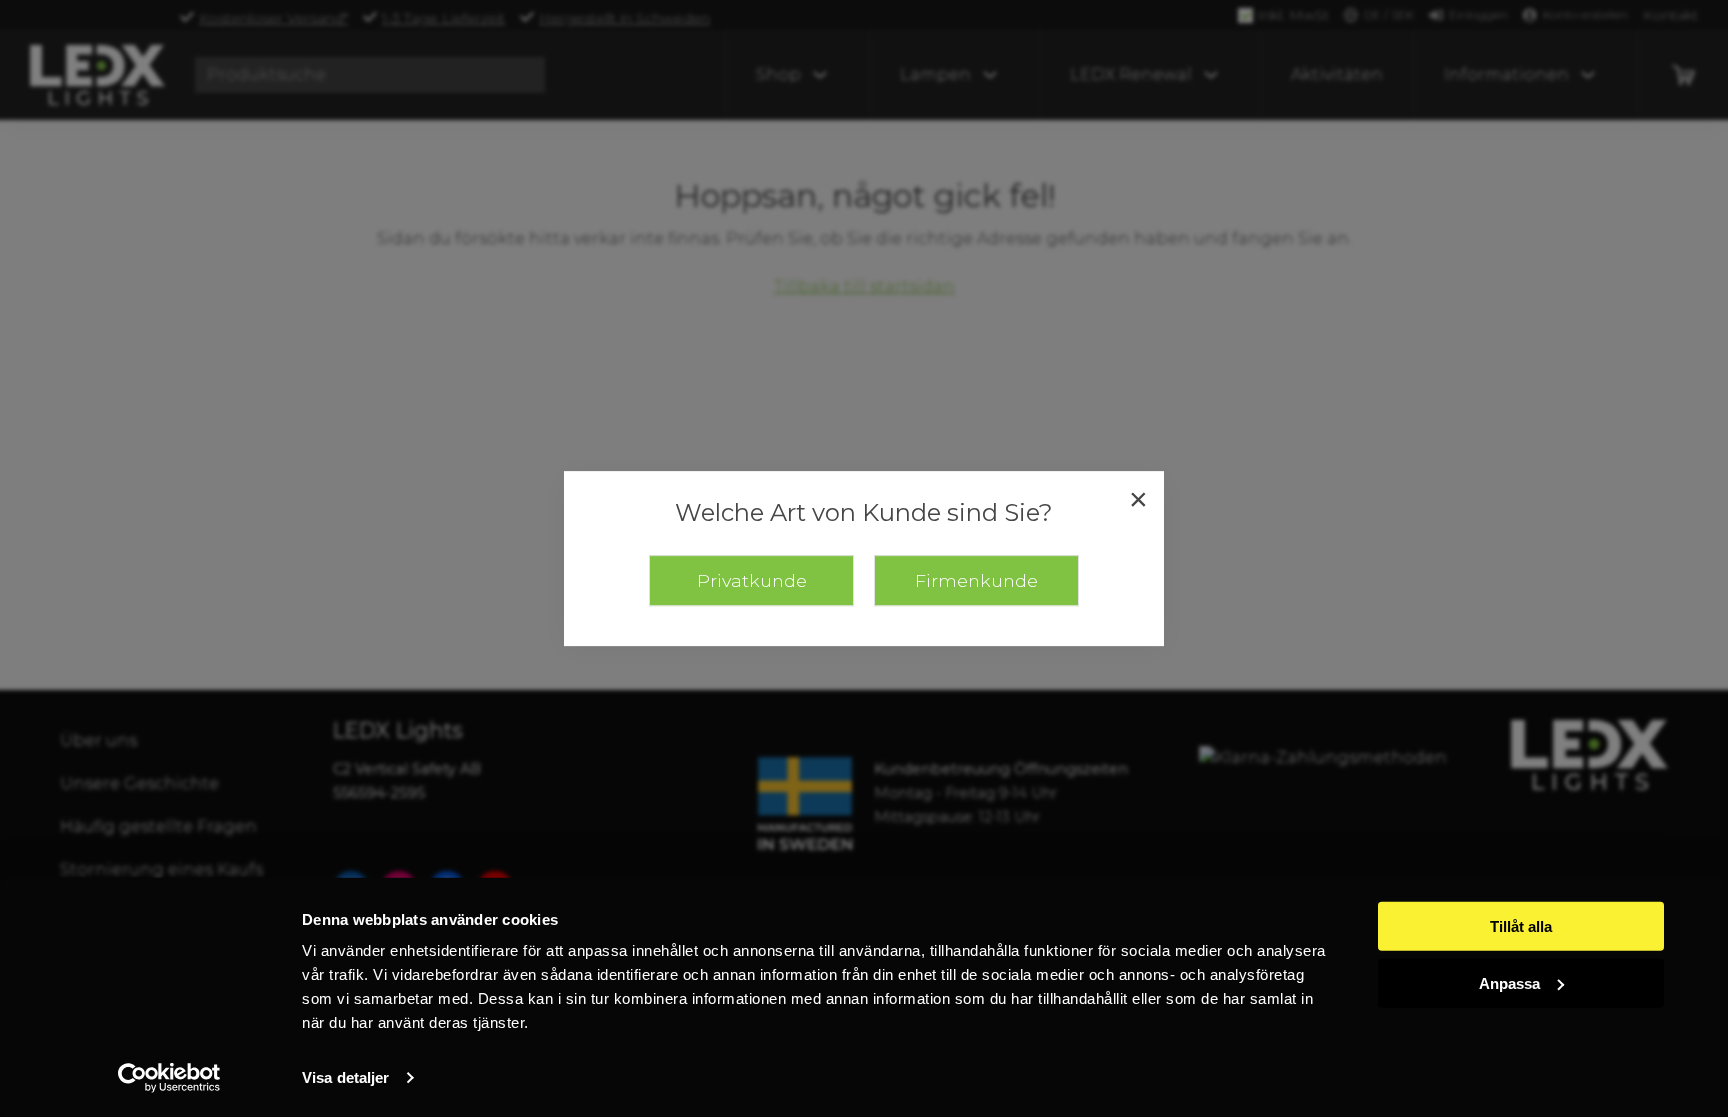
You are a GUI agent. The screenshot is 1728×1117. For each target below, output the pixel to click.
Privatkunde (752, 580)
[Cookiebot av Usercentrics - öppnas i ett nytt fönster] (169, 1078)
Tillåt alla (1521, 926)
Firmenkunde (976, 580)
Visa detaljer (345, 1077)
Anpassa (1509, 982)
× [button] (1138, 499)
